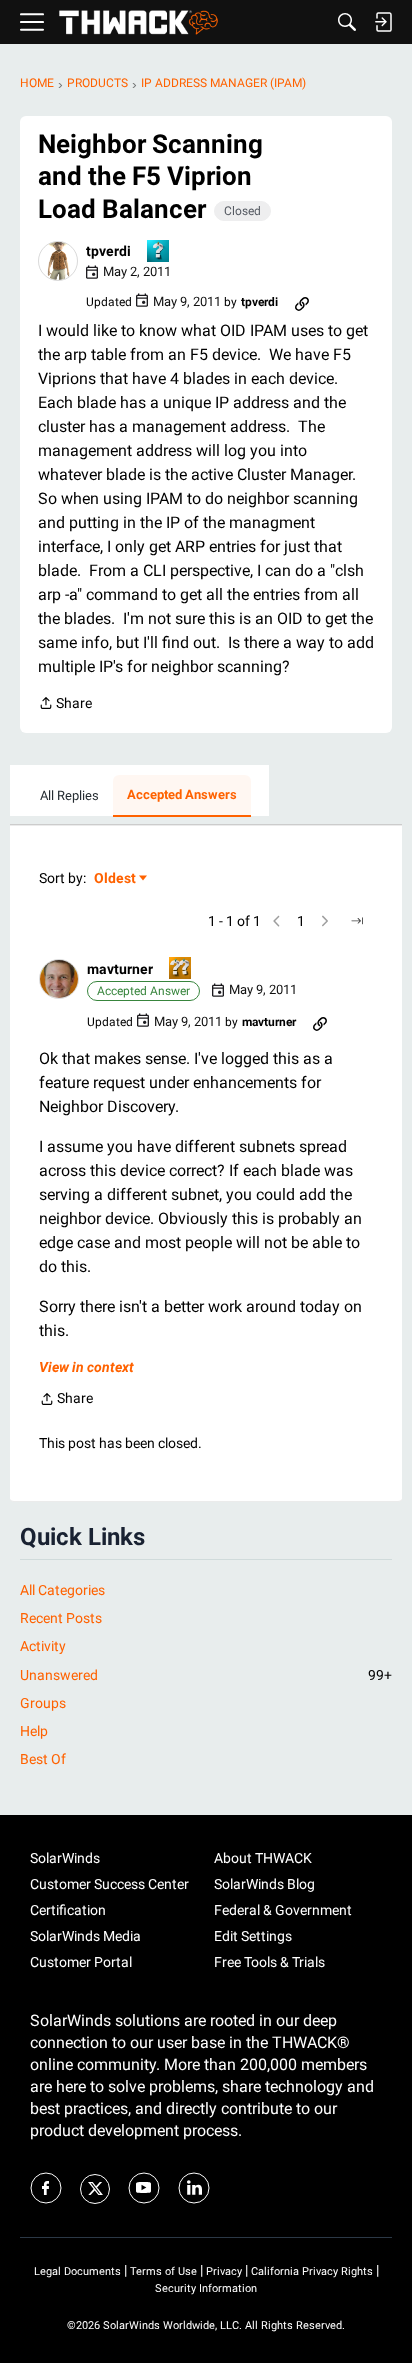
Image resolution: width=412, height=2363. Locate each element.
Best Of (43, 1759)
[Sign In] (383, 22)
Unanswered (206, 1675)
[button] (58, 261)
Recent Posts (61, 1618)
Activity (43, 1646)
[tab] (69, 796)
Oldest (116, 879)
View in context (86, 1367)
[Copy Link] (302, 302)
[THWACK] (138, 22)
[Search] (347, 22)
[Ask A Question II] (181, 969)
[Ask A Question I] (159, 252)
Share (65, 705)
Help (34, 1731)
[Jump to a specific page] (357, 921)
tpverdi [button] (108, 251)
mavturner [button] (120, 969)
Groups (43, 1703)
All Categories (62, 1590)
